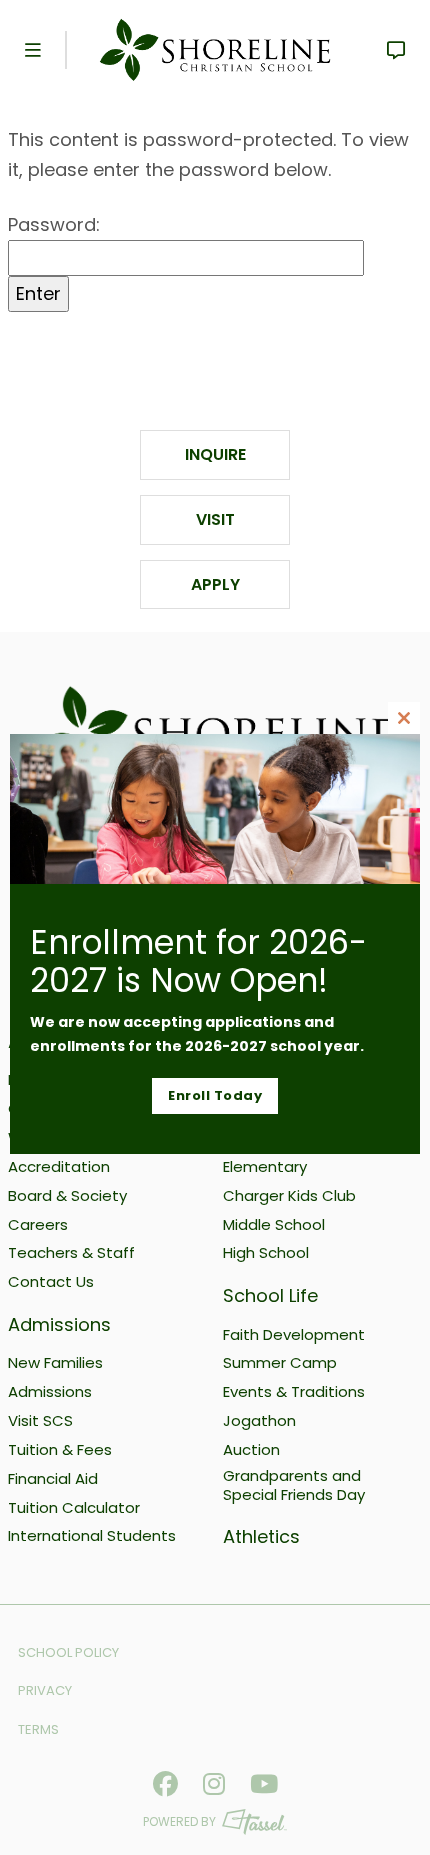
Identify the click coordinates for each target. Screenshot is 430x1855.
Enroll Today (215, 1095)
